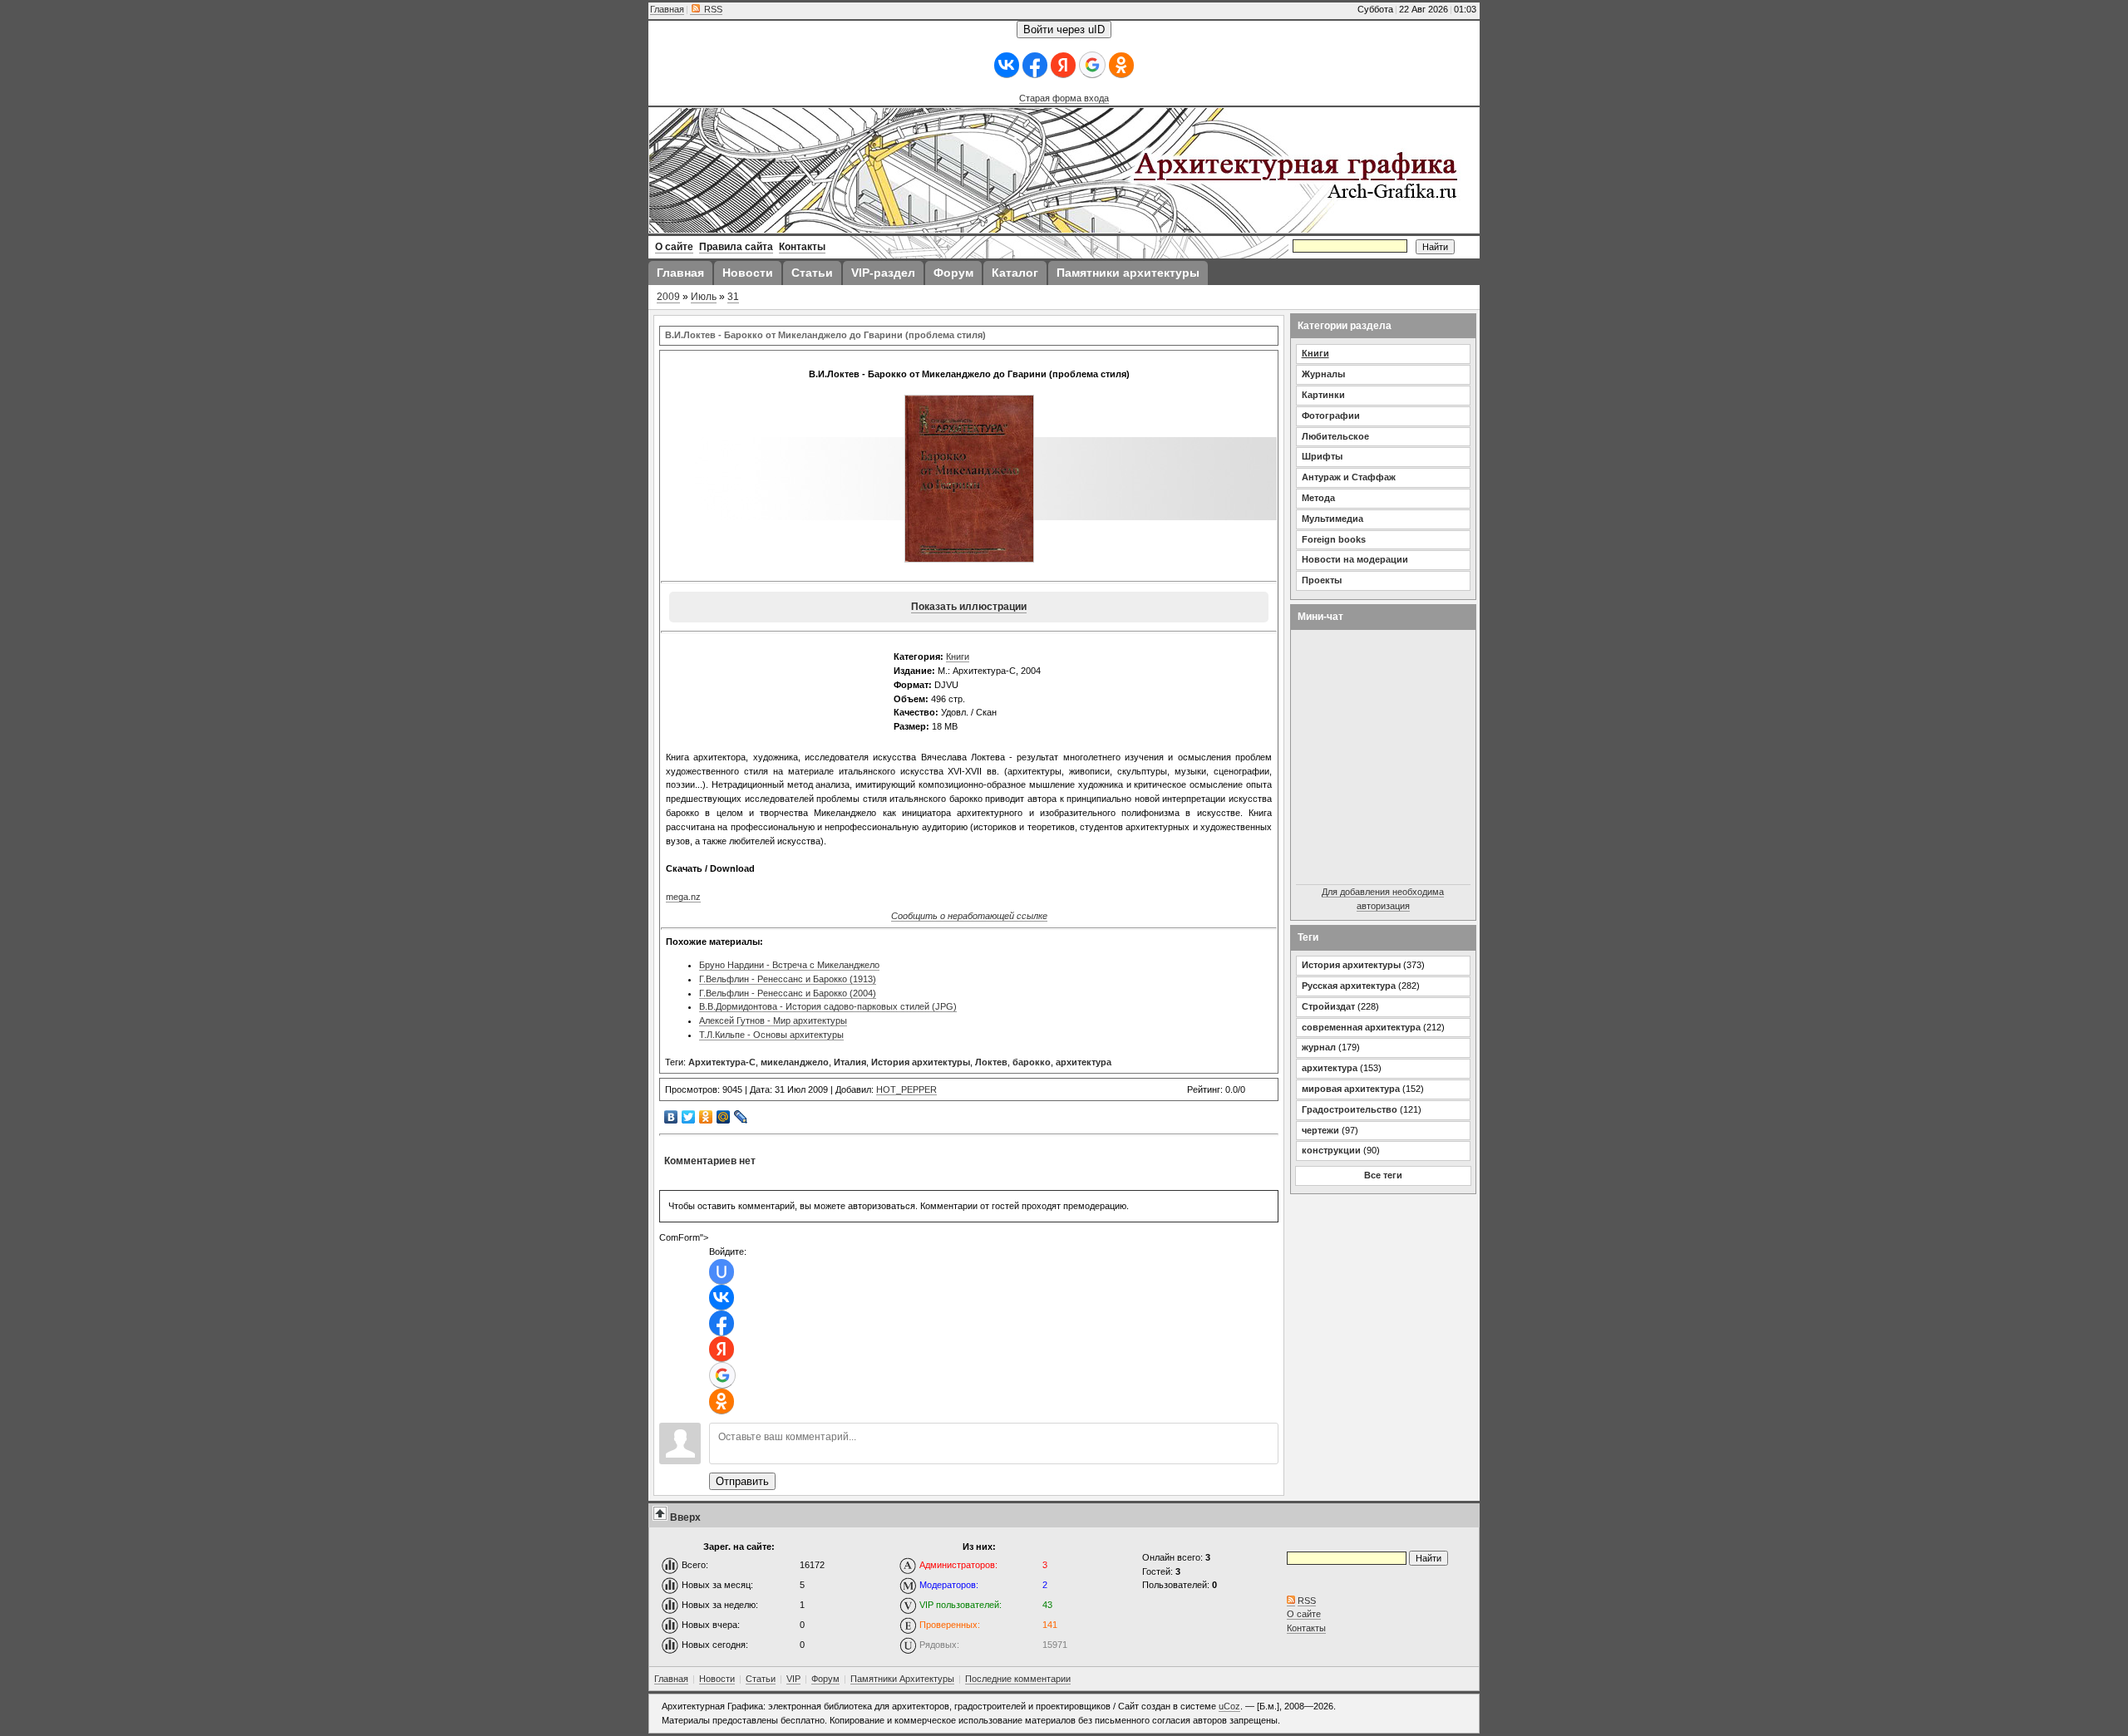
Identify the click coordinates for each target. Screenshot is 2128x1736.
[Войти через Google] (1092, 65)
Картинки (1323, 395)
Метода (1318, 498)
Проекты (1322, 580)
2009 (668, 297)
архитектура (1084, 1062)
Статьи (761, 1679)
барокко (1032, 1062)
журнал (1319, 1047)
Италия (850, 1062)
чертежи (1320, 1130)
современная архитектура (1361, 1027)
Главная (667, 9)
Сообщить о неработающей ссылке (969, 916)
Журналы (1323, 374)
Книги (958, 657)
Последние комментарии (1018, 1679)
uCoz (1229, 1706)
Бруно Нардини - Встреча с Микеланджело (789, 965)
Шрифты (1322, 456)
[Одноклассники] (706, 1117)
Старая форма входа (1064, 98)
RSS (712, 9)
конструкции (1331, 1150)
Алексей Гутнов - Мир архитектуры (773, 1020)
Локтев (991, 1062)
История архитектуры (921, 1062)
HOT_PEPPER (906, 1089)
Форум (825, 1679)
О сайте (1304, 1614)
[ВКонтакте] (671, 1117)
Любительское (1335, 436)
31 (733, 297)
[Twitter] (689, 1117)
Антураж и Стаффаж (1349, 477)
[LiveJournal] (741, 1117)
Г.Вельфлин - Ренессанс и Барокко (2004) (788, 993)
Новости (717, 1679)
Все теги (1383, 1175)
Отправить (742, 1481)
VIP (793, 1679)
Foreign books (1334, 539)
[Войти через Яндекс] (1063, 65)
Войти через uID (1064, 30)
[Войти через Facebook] (1035, 65)
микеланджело (795, 1062)
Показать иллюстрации (969, 607)
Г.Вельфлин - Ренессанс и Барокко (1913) (788, 979)
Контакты (1306, 1628)
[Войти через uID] (722, 1272)
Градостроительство (1350, 1109)
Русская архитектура (1349, 986)
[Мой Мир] (724, 1117)
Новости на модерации (1355, 559)
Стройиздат (1328, 1006)
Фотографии (1331, 416)
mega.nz (683, 897)
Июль (704, 297)
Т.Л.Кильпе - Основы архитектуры (771, 1035)
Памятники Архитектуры (902, 1679)
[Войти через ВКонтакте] (1007, 65)
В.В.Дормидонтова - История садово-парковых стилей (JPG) (828, 1006)
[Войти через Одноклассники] (1121, 65)
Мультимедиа (1332, 519)
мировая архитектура (1351, 1089)
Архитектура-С (722, 1062)
